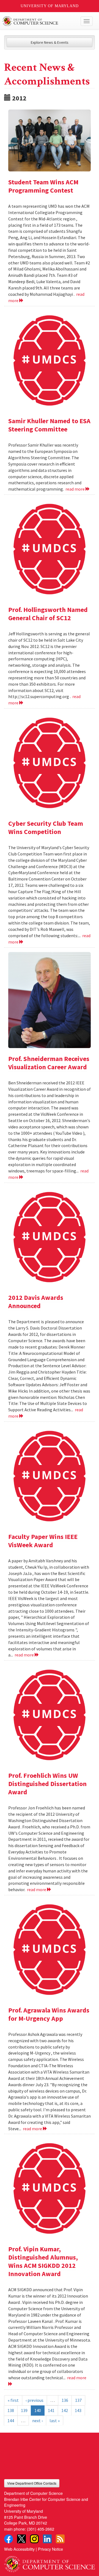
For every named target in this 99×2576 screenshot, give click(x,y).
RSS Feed (60, 2539)
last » (55, 2421)
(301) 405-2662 (41, 2529)
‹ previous (35, 2400)
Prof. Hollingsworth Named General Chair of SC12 (48, 614)
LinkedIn (47, 2539)
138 (11, 2410)
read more (75, 489)
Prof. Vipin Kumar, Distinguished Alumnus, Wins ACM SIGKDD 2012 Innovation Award (43, 2261)
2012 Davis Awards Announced (36, 1302)
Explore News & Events (50, 42)
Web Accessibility (19, 2549)
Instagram (34, 2539)
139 (24, 2410)
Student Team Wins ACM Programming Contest (43, 186)
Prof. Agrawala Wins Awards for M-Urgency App (49, 2014)
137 (78, 2400)
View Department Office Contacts (32, 2483)
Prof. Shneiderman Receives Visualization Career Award (49, 1063)
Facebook (9, 2539)
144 (11, 2421)
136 (65, 2400)
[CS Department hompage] (50, 2562)
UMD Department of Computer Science (40, 21)
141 (51, 2410)
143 (78, 2410)
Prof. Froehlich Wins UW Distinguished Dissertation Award (47, 1784)
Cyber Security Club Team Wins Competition (46, 828)
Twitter (21, 2539)
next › (37, 2421)
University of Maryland (50, 6)
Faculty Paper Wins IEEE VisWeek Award (43, 1541)
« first (13, 2400)
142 (65, 2410)
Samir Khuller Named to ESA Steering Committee (49, 425)
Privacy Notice (50, 2549)
